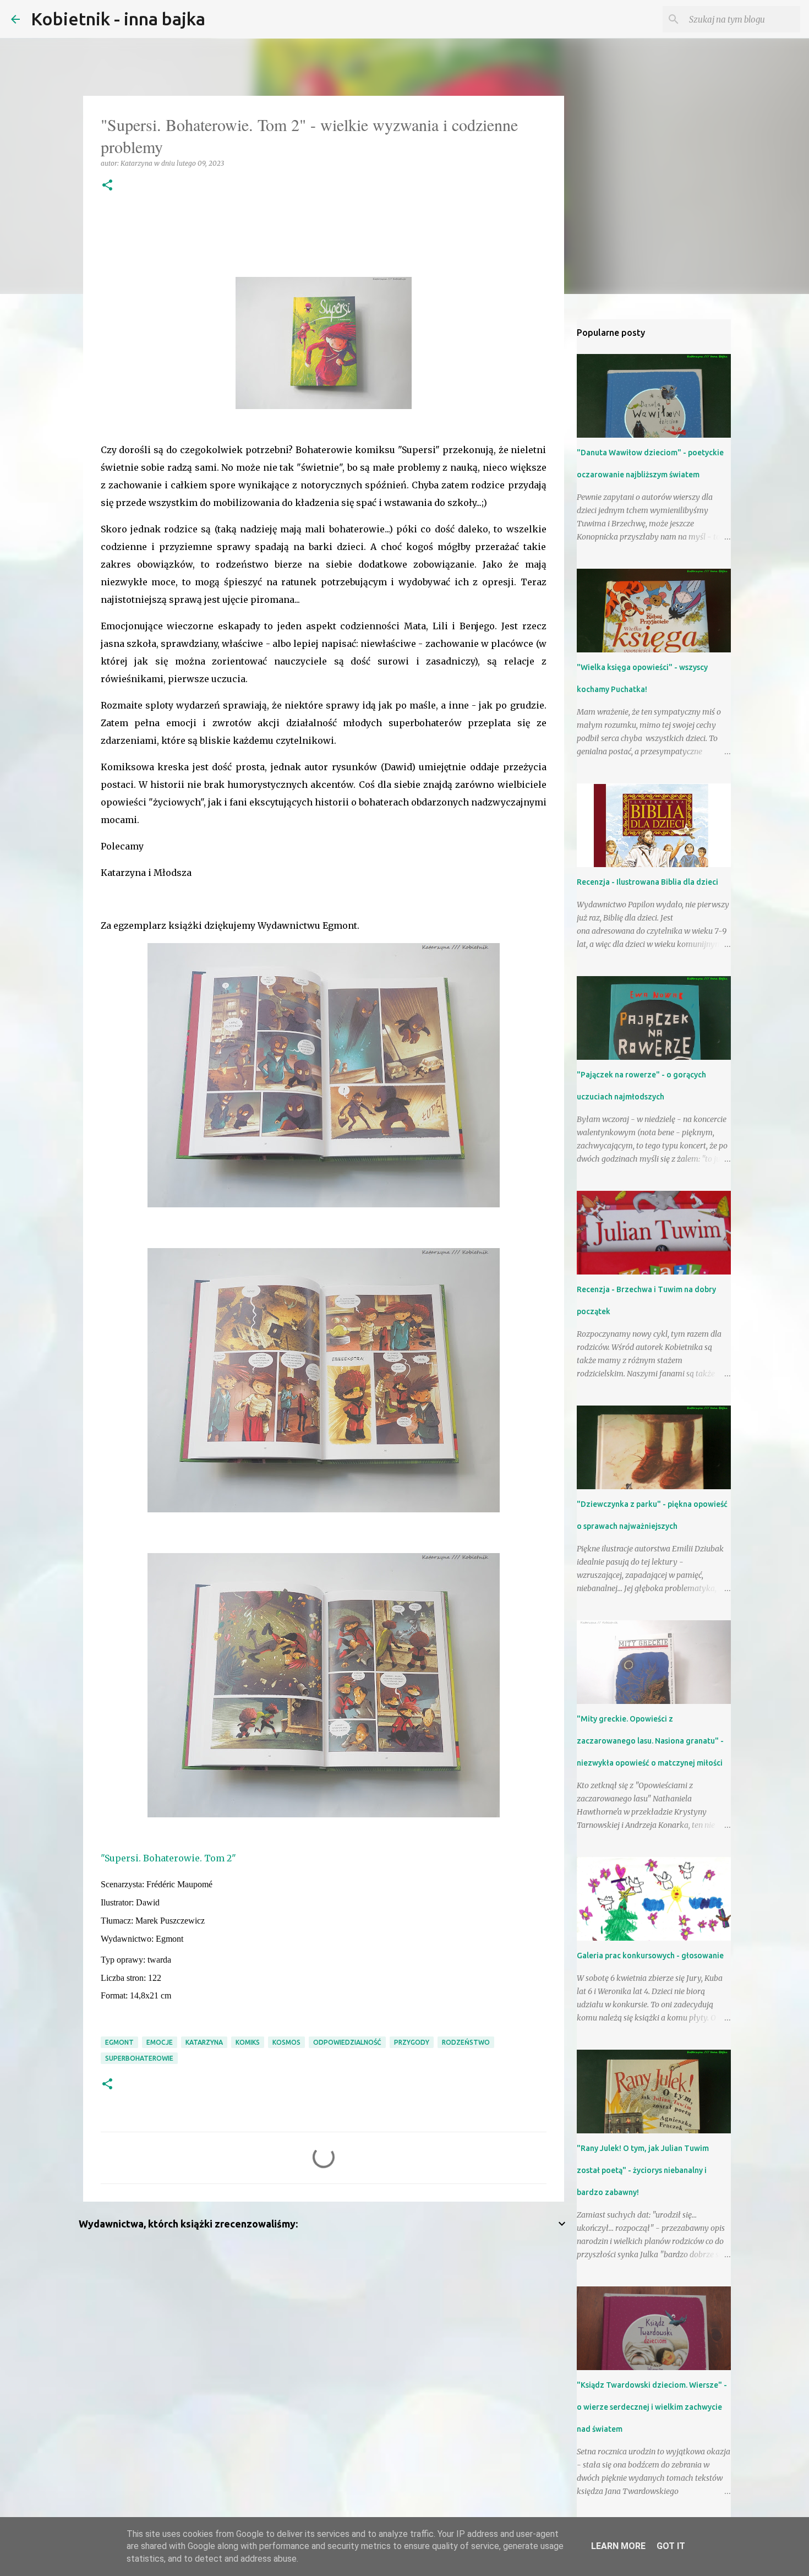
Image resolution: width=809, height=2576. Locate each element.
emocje (160, 2042)
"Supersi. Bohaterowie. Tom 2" (168, 1858)
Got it (671, 2546)
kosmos (286, 2042)
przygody (412, 2042)
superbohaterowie (139, 2058)
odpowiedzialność (347, 2042)
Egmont (119, 2042)
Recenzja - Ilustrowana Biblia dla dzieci (647, 882)
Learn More (618, 2546)
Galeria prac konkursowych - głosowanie (650, 1956)
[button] (107, 186)
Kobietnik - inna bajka (118, 19)
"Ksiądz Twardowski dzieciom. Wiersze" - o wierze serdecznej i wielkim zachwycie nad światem (652, 2407)
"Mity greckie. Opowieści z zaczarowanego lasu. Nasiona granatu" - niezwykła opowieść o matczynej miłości (650, 1741)
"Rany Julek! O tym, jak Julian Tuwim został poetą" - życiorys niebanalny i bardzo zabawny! (643, 2170)
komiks (248, 2042)
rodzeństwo (466, 2042)
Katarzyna (204, 2042)
